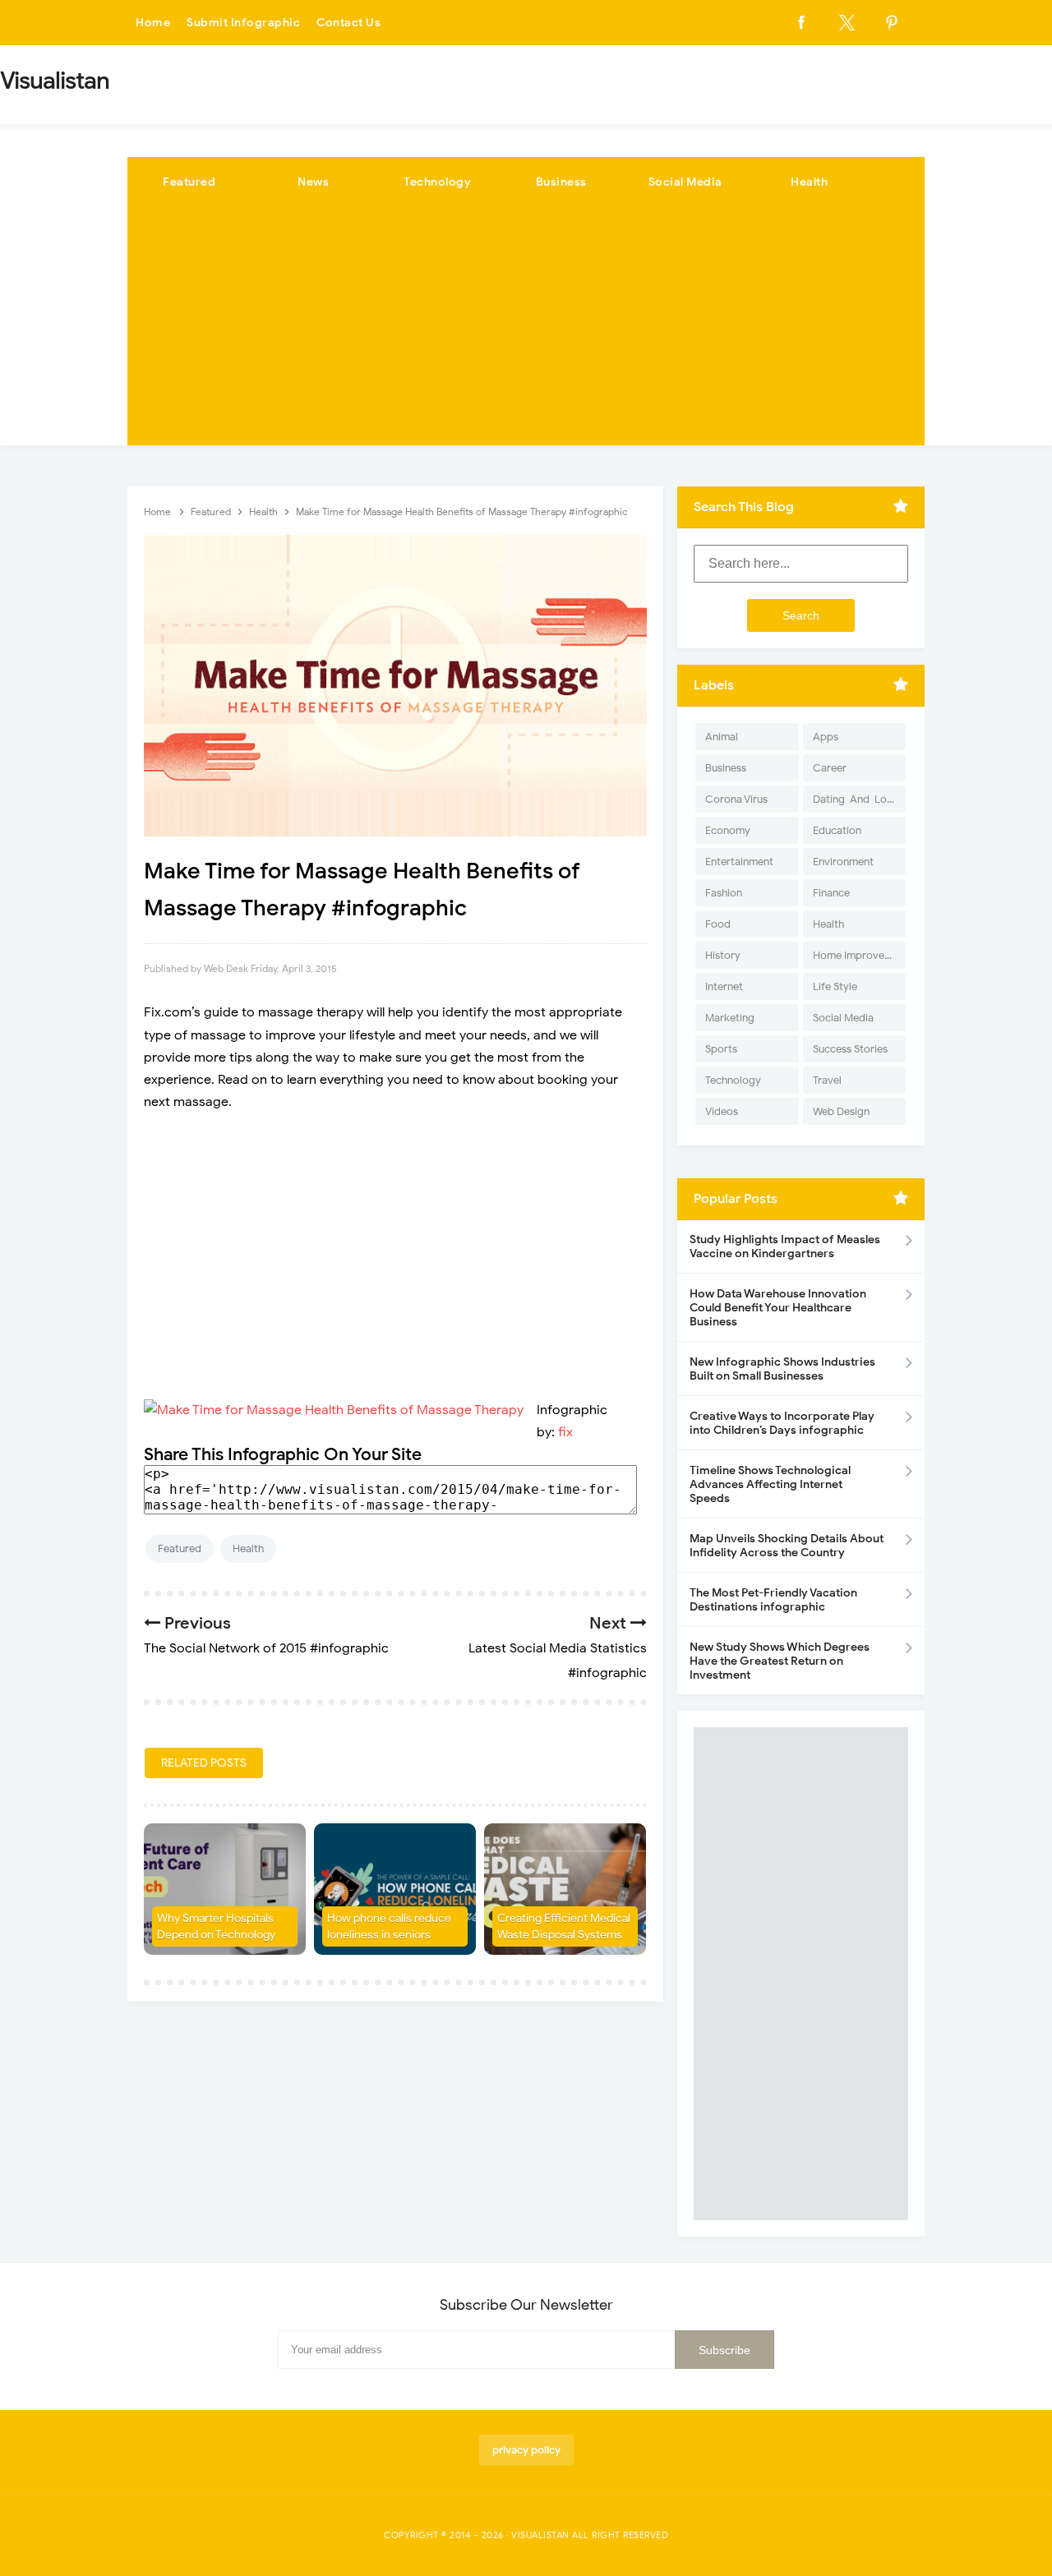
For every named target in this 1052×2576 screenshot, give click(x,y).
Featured (189, 182)
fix (565, 1432)
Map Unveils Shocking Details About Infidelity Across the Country (787, 1546)
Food (718, 924)
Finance (831, 893)
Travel (827, 1080)
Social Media (685, 182)
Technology (437, 182)
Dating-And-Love (856, 799)
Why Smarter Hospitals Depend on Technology (216, 1926)
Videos (722, 1111)
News (313, 182)
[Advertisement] (526, 330)
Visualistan (540, 2535)
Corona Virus (736, 799)
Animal (722, 737)
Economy (728, 830)
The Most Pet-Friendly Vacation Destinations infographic (773, 1600)
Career (830, 768)
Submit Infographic (243, 23)
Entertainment (739, 862)
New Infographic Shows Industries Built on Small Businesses (782, 1369)
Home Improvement (859, 955)
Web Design (841, 1111)
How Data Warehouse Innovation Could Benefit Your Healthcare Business (778, 1308)
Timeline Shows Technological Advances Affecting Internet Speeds (770, 1484)
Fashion (724, 893)
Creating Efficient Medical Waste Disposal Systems (564, 1926)
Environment (843, 862)
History (723, 955)
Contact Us (348, 23)
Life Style (835, 986)
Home (153, 23)
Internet (724, 986)
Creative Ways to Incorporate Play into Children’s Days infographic (782, 1423)
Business (561, 182)
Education (837, 830)
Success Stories (850, 1049)
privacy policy (526, 2450)
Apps (826, 737)
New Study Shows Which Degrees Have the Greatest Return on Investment (780, 1661)
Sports (721, 1049)
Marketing (730, 1018)
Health (809, 182)
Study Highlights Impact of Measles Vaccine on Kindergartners (785, 1247)
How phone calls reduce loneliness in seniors (389, 1926)
